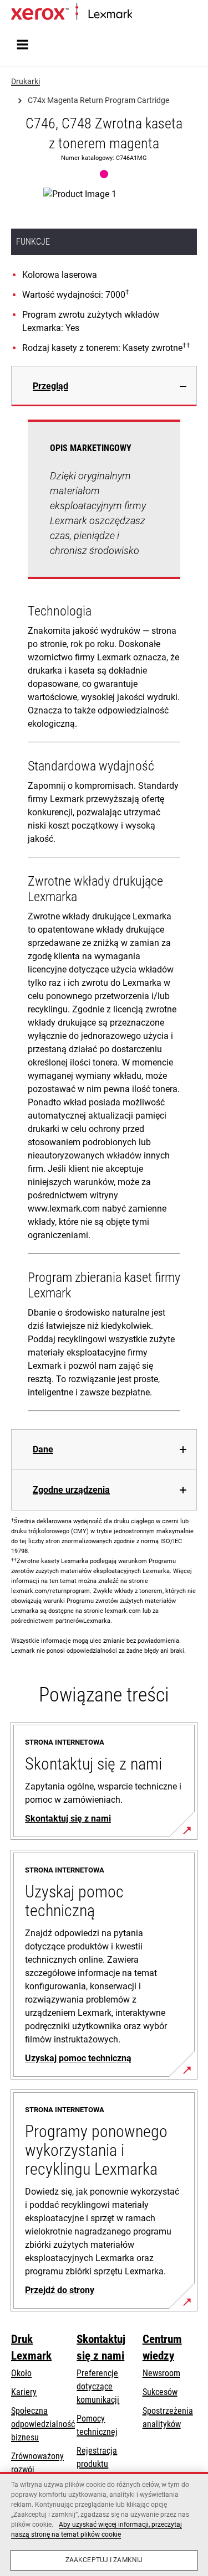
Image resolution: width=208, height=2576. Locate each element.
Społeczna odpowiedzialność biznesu (43, 2424)
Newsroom (161, 2373)
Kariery (24, 2392)
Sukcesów (160, 2392)
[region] (104, 2524)
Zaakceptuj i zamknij (104, 2560)
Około (21, 2373)
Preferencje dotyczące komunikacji (98, 2386)
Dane (43, 1449)
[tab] (104, 386)
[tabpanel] (104, 918)
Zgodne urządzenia (71, 1490)
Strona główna (154, 15)
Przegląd (50, 386)
